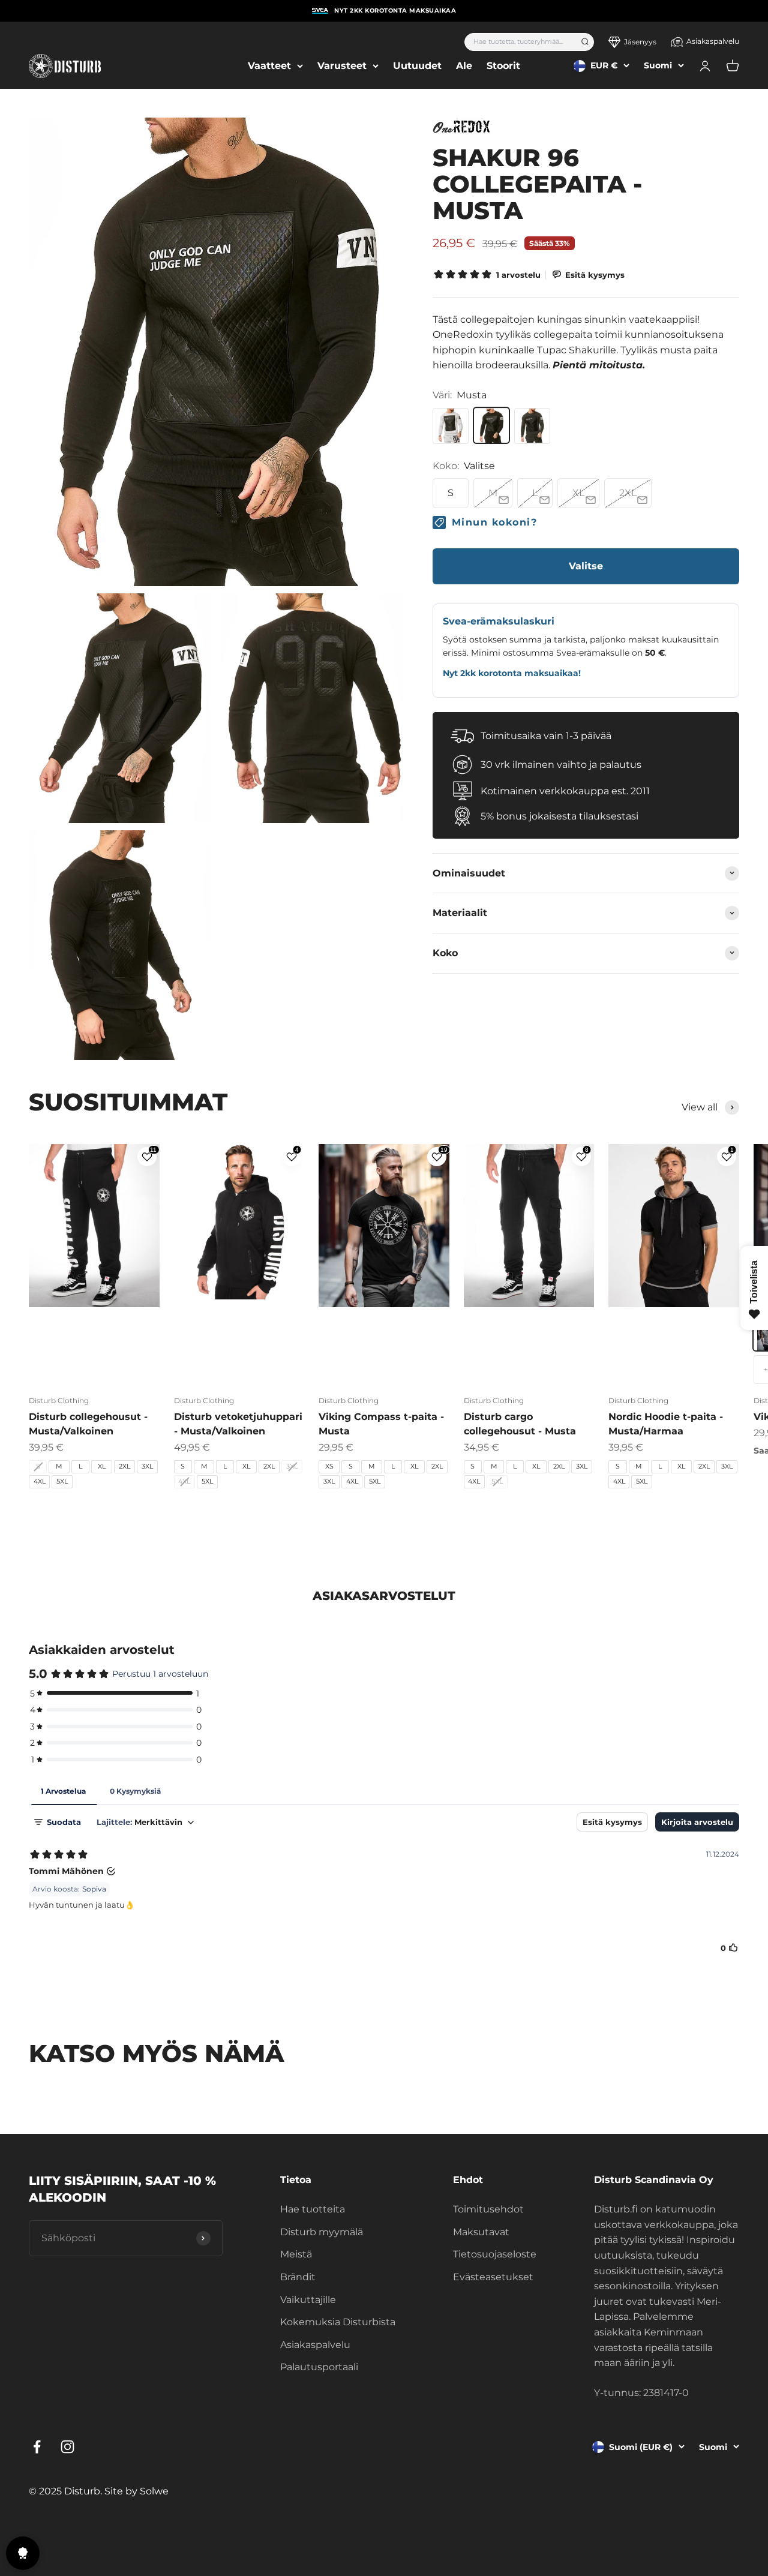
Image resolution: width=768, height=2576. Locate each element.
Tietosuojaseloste (495, 2254)
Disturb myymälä (322, 2232)
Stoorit (503, 66)
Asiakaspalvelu (713, 41)
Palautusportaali (319, 2367)
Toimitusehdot (488, 2209)
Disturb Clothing (59, 1400)
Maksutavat (481, 2232)
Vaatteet (269, 66)
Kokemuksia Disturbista (338, 2322)
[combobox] (519, 42)
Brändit (298, 2277)
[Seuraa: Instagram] (67, 2447)
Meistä (296, 2254)
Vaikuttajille (308, 2300)
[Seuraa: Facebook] (37, 2447)
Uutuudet (417, 66)
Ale (464, 66)
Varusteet (342, 66)
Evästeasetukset (493, 2277)
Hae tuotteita (313, 2209)
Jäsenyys (640, 42)
